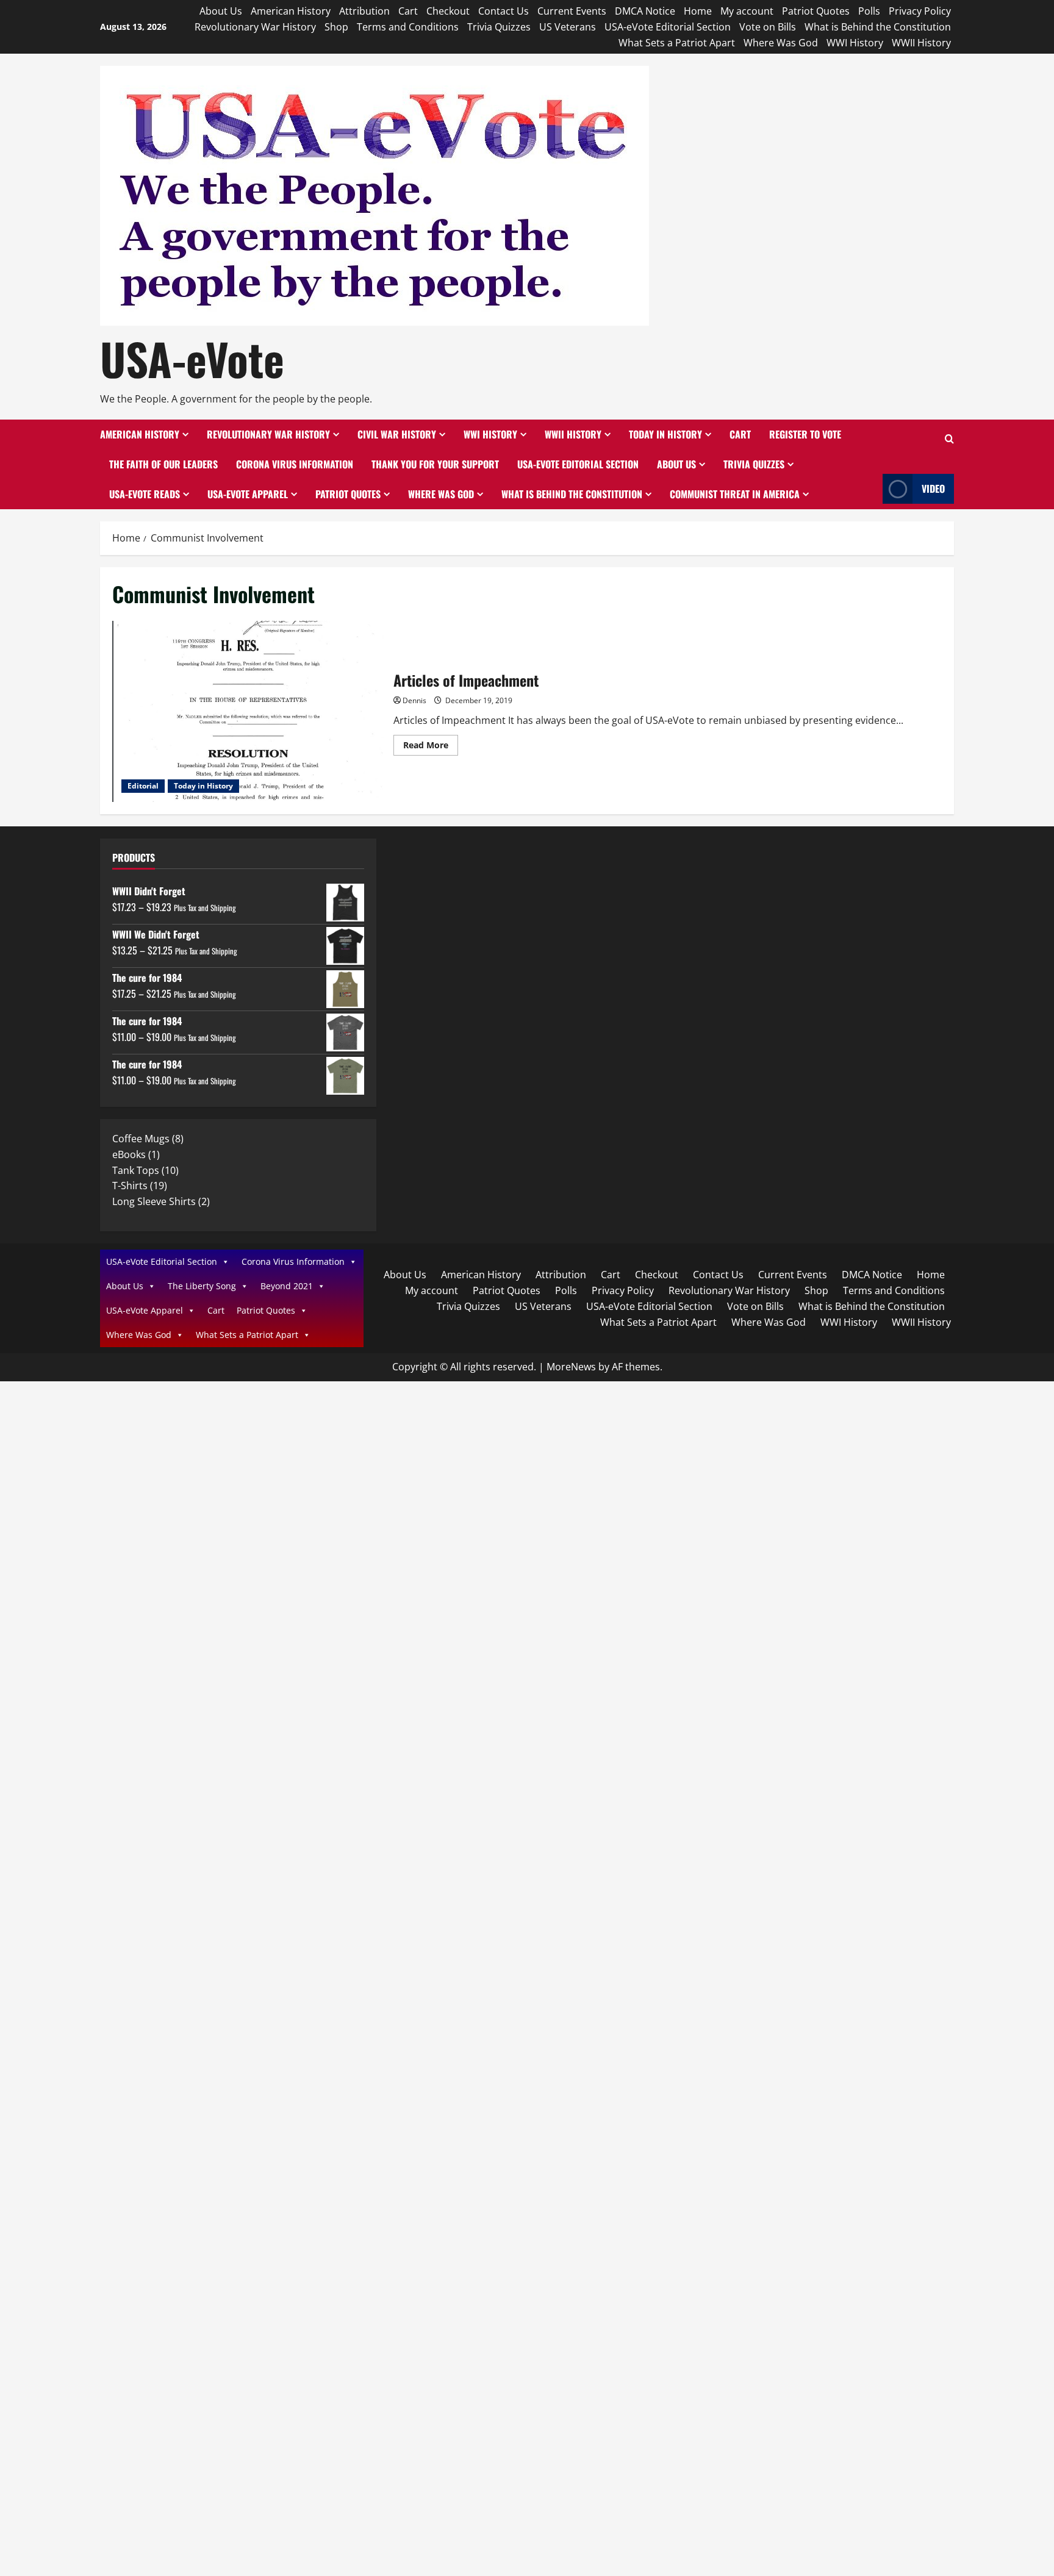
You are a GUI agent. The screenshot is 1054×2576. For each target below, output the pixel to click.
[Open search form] (949, 439)
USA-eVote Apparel (248, 494)
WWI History (855, 43)
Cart (408, 11)
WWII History (921, 43)
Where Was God (781, 43)
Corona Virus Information (295, 464)
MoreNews (571, 1367)
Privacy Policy (920, 11)
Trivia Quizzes (499, 27)
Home (698, 11)
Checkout (448, 11)
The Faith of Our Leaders (163, 464)
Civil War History (397, 434)
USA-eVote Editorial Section (668, 27)
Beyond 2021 (287, 1286)
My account (747, 11)
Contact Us (504, 11)
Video (933, 488)
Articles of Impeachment (248, 711)
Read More (431, 747)
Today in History (665, 434)
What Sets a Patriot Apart (677, 43)
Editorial (143, 786)
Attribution (364, 11)
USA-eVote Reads (145, 494)
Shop (336, 27)
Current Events (572, 11)
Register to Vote (805, 434)
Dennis (414, 700)
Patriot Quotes (816, 11)
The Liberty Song (202, 1286)
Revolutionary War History (255, 27)
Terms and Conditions (408, 27)
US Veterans (568, 27)
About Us (221, 11)
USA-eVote (192, 358)
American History (291, 11)
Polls (869, 11)
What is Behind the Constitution (878, 27)
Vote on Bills (768, 27)
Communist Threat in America (735, 494)
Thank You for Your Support (435, 464)
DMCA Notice (645, 11)
